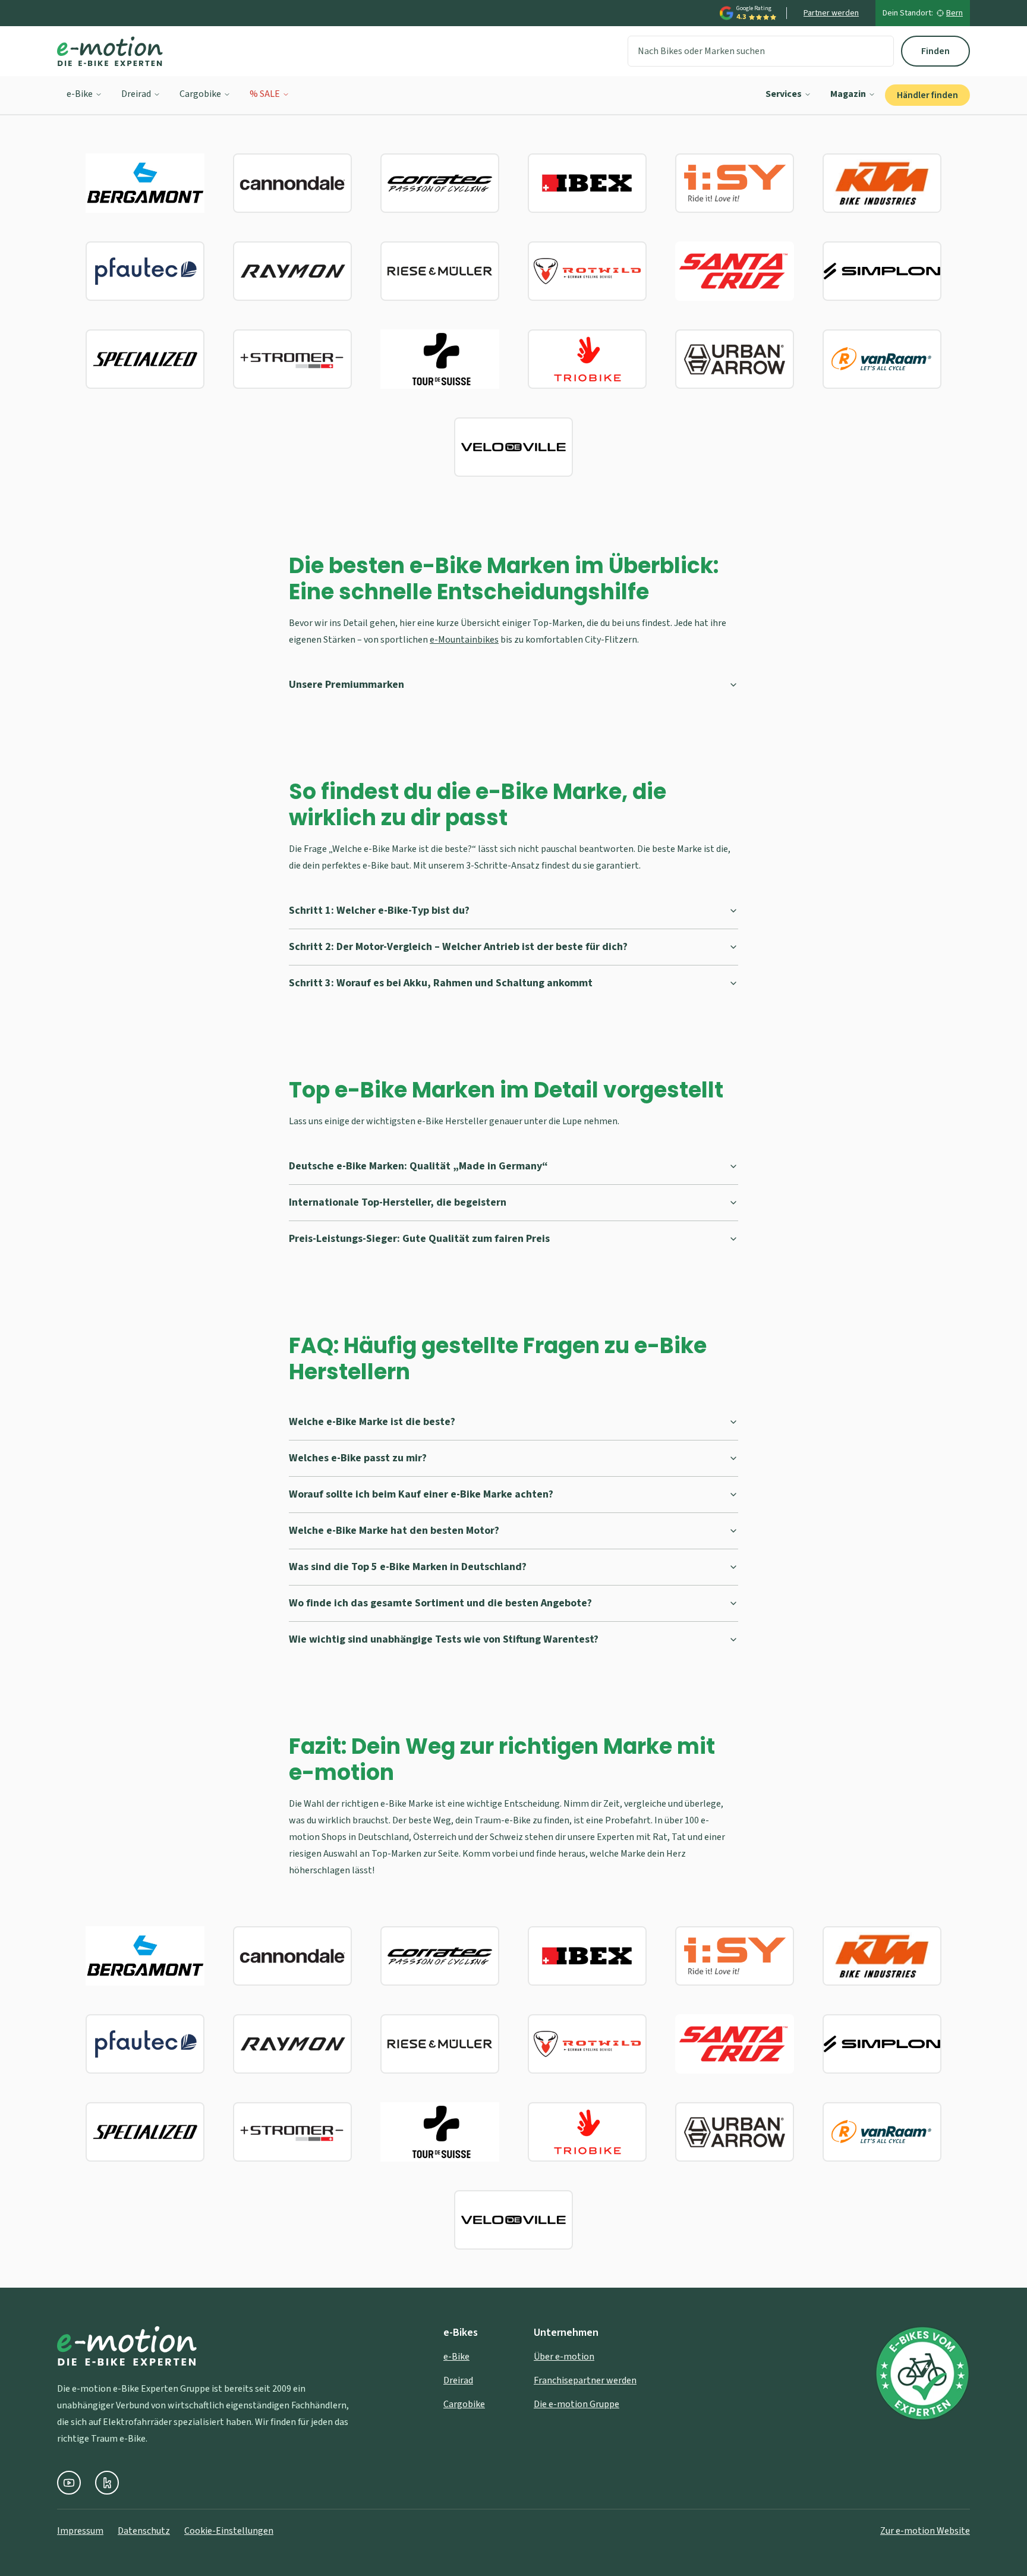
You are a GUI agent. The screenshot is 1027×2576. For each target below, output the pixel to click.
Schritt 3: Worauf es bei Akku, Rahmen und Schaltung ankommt (441, 983)
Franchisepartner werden (585, 2380)
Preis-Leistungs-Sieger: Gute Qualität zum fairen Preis (419, 1239)
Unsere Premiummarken (346, 685)
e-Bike (80, 94)
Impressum (80, 2531)
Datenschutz (144, 2531)
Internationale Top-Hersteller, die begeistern (398, 1202)
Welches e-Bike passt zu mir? (358, 1458)
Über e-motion (564, 2357)
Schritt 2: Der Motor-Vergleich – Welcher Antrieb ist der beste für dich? (458, 947)
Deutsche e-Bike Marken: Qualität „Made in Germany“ (418, 1166)
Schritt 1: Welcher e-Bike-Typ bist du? (379, 910)
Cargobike (200, 94)
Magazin (848, 94)
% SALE (265, 94)
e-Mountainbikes (464, 640)
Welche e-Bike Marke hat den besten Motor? (394, 1531)
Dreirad (136, 94)
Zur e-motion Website (925, 2531)
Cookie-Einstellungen (229, 2531)
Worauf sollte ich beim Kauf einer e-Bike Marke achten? (421, 1494)
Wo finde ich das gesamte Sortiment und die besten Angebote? (440, 1603)
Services (784, 94)
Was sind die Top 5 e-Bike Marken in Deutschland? (408, 1567)
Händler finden (927, 95)
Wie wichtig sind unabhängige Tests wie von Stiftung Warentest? (444, 1639)
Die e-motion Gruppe (576, 2404)
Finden (935, 51)
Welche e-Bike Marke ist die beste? (372, 1422)
